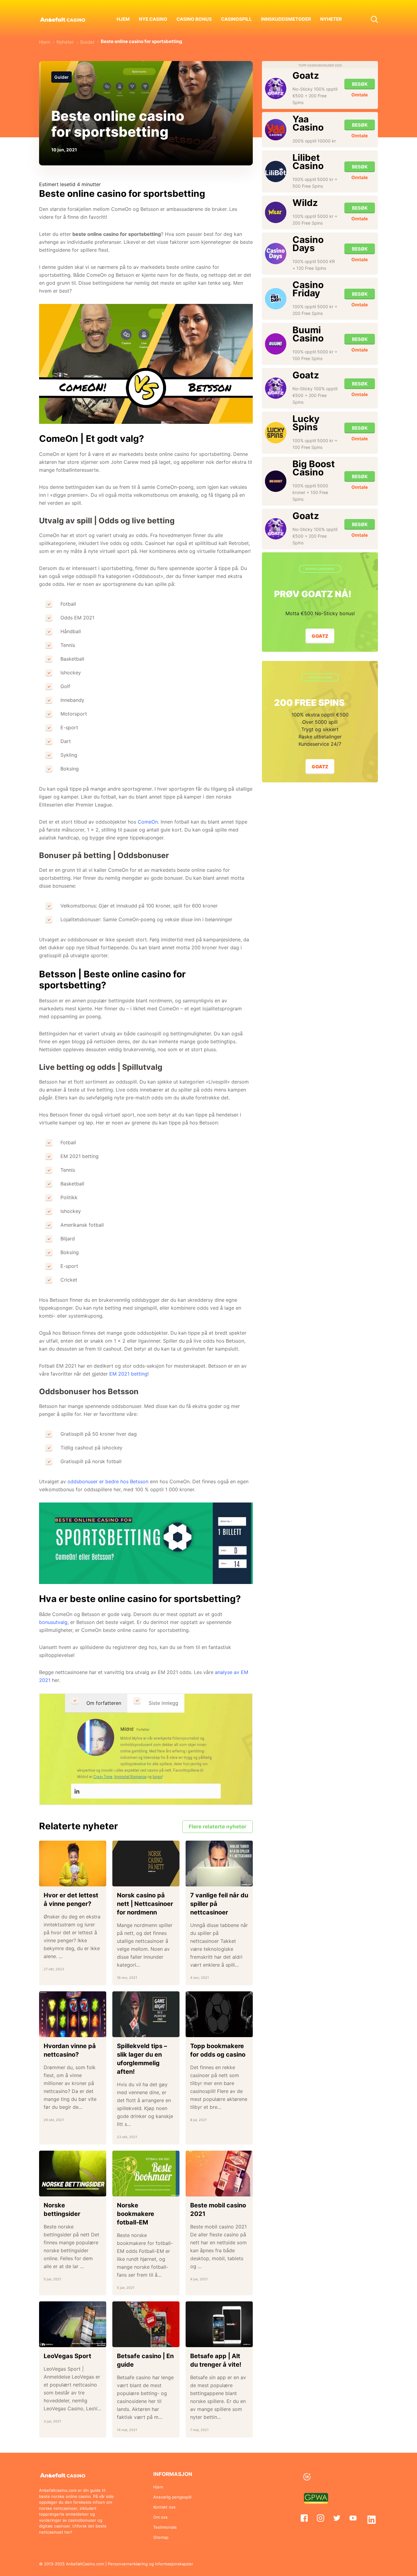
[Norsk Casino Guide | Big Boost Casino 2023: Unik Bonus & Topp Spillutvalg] (276, 481)
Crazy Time (103, 1777)
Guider (62, 77)
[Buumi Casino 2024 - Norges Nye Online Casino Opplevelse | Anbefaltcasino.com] (276, 344)
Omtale (360, 95)
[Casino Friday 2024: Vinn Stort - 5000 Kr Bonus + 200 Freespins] (276, 299)
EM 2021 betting (128, 1374)
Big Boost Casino (314, 468)
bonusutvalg (53, 1622)
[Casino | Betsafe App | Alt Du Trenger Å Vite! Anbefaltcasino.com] (219, 2324)
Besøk (360, 84)
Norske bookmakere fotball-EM (136, 2214)
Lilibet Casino (308, 162)
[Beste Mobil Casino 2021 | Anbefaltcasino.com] (219, 2174)
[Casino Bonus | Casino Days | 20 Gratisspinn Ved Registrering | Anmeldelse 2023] (276, 254)
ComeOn (148, 822)
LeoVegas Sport (67, 2356)
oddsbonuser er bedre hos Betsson (108, 1481)
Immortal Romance (130, 1777)
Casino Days (308, 244)
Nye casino (153, 19)
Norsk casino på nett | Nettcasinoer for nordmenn (145, 1904)
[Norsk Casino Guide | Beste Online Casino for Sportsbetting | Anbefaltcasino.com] (96, 1737)
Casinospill (236, 19)
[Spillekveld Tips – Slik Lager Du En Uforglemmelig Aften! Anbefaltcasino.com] (146, 2014)
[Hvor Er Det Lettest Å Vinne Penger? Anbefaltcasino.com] (73, 1863)
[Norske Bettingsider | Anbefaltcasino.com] (73, 2174)
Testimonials (165, 2527)
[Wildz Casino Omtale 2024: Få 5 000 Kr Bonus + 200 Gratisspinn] (276, 212)
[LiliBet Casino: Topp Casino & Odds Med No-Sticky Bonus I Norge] (276, 171)
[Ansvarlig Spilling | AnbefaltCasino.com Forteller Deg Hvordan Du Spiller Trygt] (339, 2477)
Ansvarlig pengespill (172, 2497)
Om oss (160, 2517)
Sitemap (161, 2537)
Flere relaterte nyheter (218, 1827)
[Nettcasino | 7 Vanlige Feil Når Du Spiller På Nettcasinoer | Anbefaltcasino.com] (219, 1863)
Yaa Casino (308, 123)
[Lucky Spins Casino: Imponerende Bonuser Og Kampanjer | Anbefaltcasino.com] (276, 433)
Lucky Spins (306, 423)
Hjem (123, 19)
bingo (157, 1777)
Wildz (305, 203)
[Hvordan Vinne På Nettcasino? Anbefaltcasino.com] (73, 2014)
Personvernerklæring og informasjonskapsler (150, 2564)
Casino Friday (308, 289)
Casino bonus (194, 19)
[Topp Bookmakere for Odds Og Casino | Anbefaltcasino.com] (219, 2014)
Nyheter (331, 19)
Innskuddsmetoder (286, 19)
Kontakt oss (164, 2507)
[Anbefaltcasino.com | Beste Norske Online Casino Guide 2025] (63, 19)
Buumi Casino (308, 334)
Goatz (306, 75)
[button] (374, 19)
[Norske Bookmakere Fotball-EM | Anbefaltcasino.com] (146, 2174)
